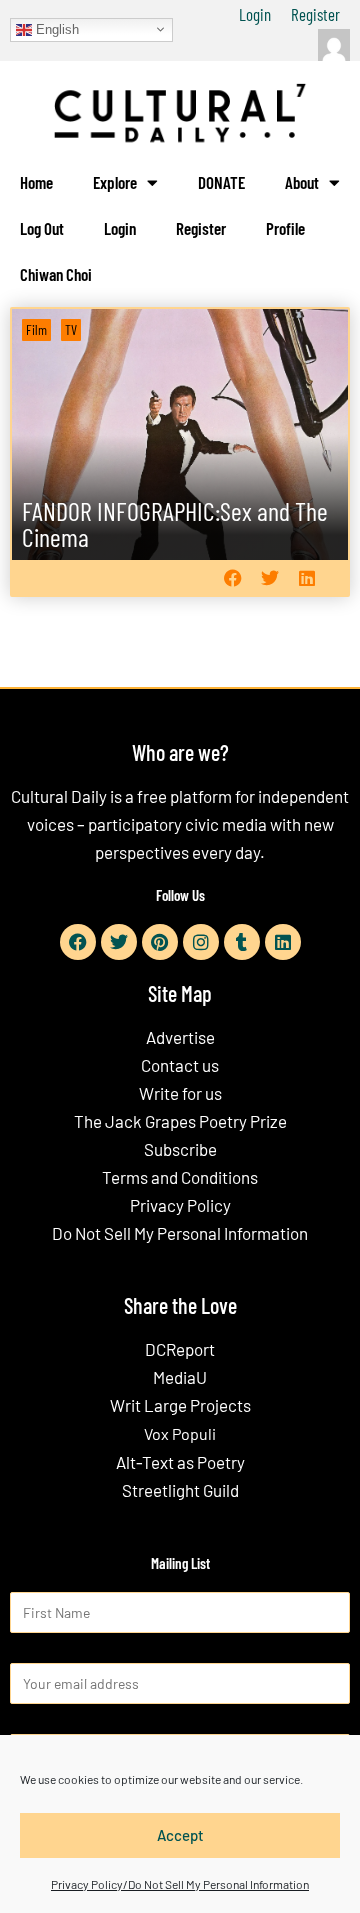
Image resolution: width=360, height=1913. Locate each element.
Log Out (42, 228)
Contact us (180, 1065)
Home (36, 182)
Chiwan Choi (56, 274)
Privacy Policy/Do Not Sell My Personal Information (180, 1884)
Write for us (180, 1093)
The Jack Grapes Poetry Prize (180, 1121)
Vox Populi (180, 1433)
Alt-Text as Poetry (180, 1462)
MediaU (180, 1377)
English (55, 28)
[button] (232, 578)
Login (255, 14)
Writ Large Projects (180, 1405)
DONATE (221, 182)
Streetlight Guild (180, 1490)
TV (71, 329)
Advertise (180, 1037)
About (302, 182)
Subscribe (180, 1149)
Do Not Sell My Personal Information (180, 1233)
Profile (285, 228)
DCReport (180, 1349)
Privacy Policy (180, 1205)
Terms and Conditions (180, 1177)
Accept (180, 1835)
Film (36, 329)
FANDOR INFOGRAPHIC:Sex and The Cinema (175, 523)
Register (315, 14)
